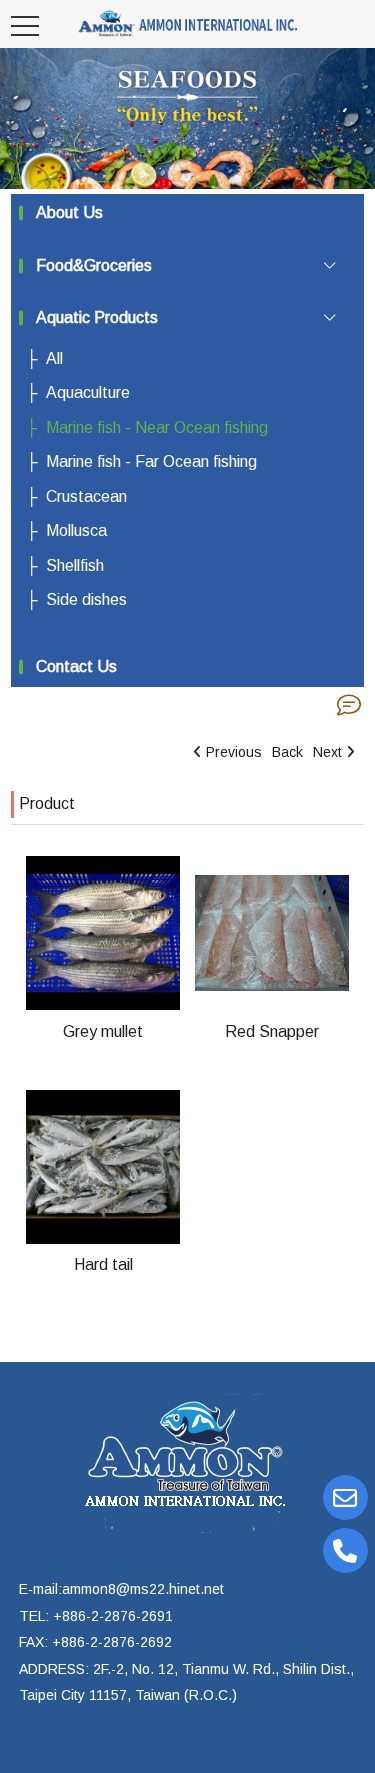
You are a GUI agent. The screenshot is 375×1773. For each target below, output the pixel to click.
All (54, 358)
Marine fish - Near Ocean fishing (157, 427)
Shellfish (75, 565)
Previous (234, 752)
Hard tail (103, 1264)
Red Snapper (272, 1031)
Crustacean (86, 496)
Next (327, 752)
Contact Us (76, 666)
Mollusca (76, 530)
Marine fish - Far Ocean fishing (151, 461)
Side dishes (86, 599)
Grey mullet (103, 1031)
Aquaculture (88, 392)
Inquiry (349, 705)
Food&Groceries (94, 265)
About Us (69, 212)
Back (287, 752)
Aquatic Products (97, 317)
